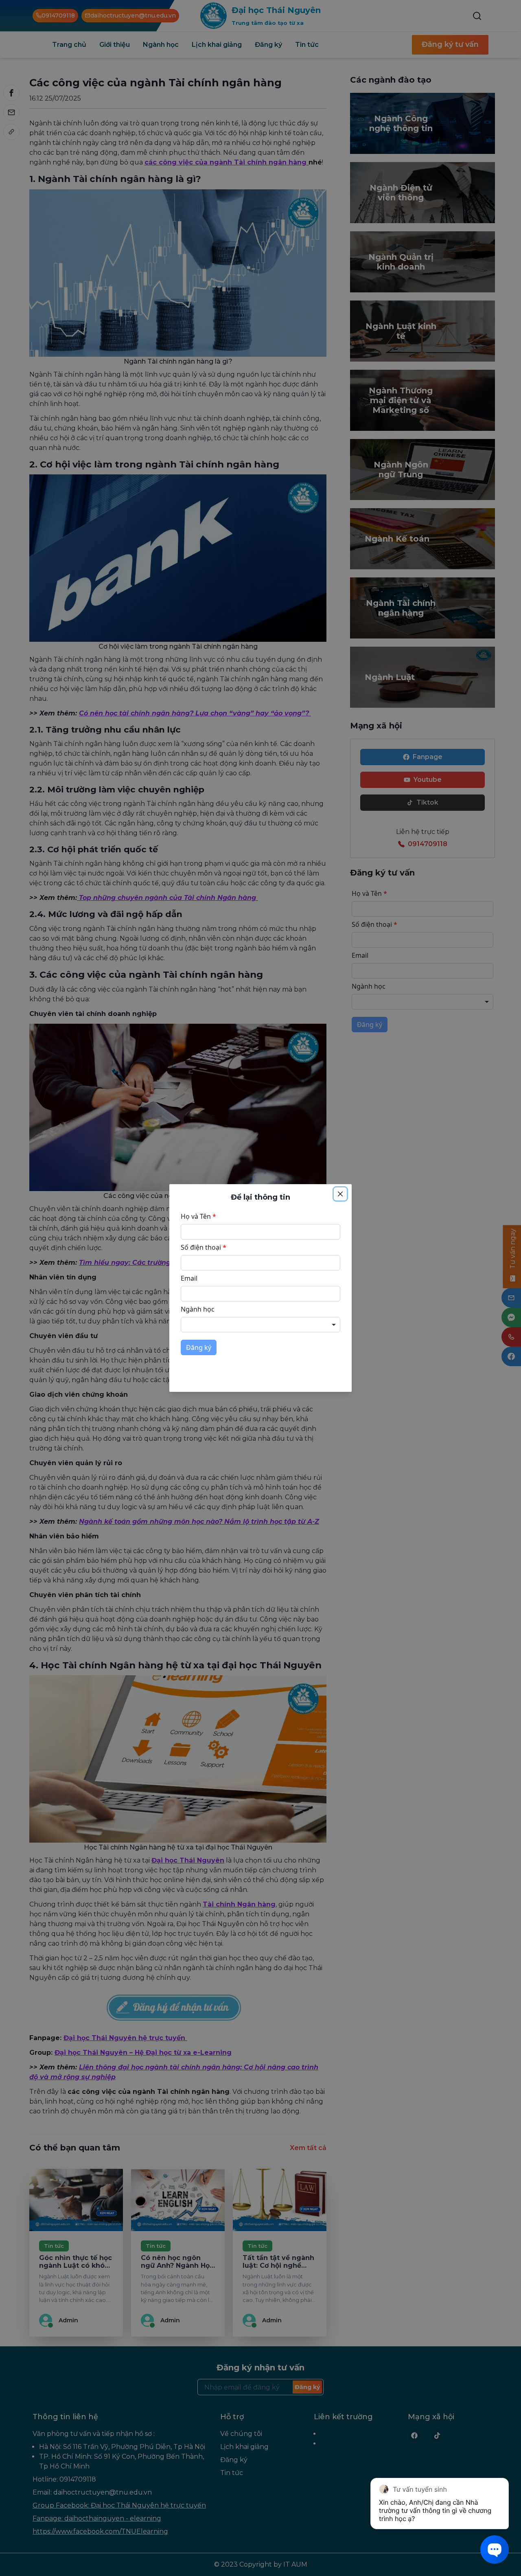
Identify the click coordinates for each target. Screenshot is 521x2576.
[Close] (340, 1194)
